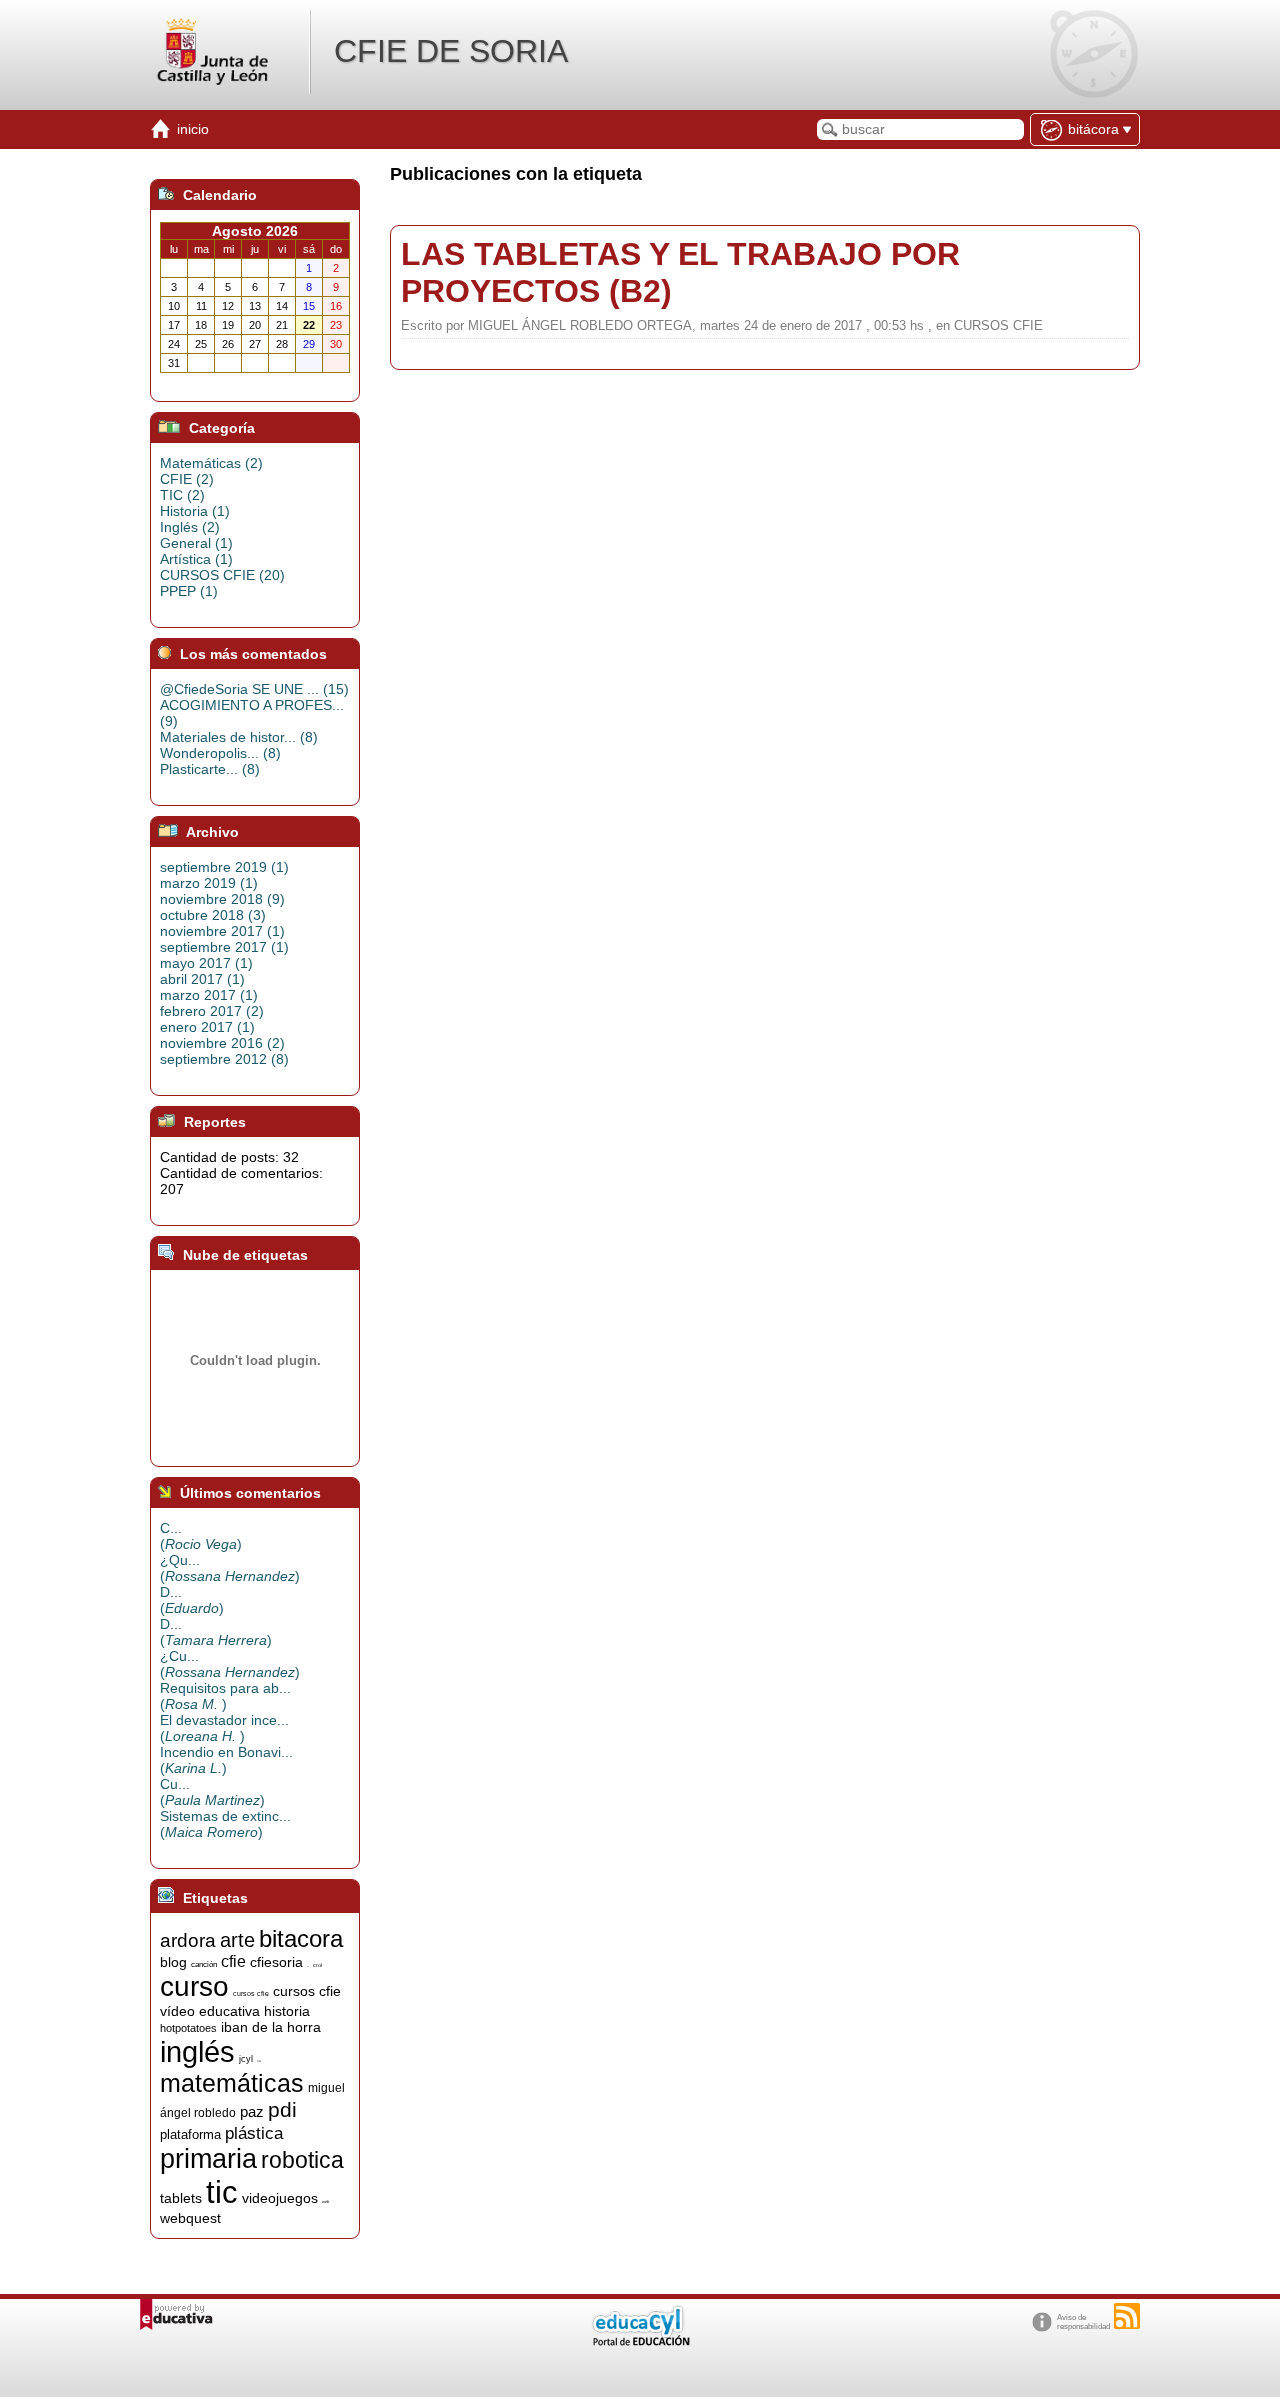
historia (287, 2011)
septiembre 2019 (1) (224, 867)
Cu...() (212, 1792)
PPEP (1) (189, 591)
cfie (233, 1961)
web (325, 2201)
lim (259, 2061)
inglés (197, 2051)
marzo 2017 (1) (209, 995)
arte (237, 1940)
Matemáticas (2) (211, 463)
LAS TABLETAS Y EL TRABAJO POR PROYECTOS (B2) (680, 272)
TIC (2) (182, 495)
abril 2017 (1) (202, 979)
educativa (229, 2011)
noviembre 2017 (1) (222, 931)
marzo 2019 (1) (209, 883)
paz (252, 2112)
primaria (208, 2159)
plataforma (190, 2134)
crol (317, 1965)
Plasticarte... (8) (210, 769)
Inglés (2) (190, 527)
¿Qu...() (230, 1568)
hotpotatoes (188, 2028)
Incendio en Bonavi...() (226, 1760)
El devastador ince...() (224, 1728)
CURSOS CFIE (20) (222, 575)
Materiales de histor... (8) (239, 737)
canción (204, 1964)
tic (222, 2192)
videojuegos (280, 2198)
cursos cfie (251, 1993)
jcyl (246, 2059)
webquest (190, 2218)
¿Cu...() (230, 1664)
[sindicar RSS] (1127, 2316)
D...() (192, 1600)
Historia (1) (195, 511)
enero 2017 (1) (207, 1027)
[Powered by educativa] (176, 2314)
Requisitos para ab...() (225, 1696)
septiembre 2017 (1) (224, 947)
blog (173, 1962)
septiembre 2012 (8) (224, 1059)
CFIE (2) (187, 479)
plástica (254, 2133)
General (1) (196, 543)
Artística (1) (196, 559)
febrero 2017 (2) (212, 1011)
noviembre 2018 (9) (222, 899)
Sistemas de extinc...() (225, 1824)
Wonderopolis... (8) (220, 753)
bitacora (301, 1938)
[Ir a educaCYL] (640, 2341)
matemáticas (232, 2083)
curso (194, 1986)
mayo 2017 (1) (206, 963)
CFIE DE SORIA (451, 51)
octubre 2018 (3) (213, 915)
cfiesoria (276, 1962)
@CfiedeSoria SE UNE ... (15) (254, 689)
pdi (282, 2110)
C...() (201, 1536)
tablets (181, 2198)
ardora (188, 1940)
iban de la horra (271, 2027)
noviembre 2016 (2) (222, 1043)
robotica (302, 2160)
